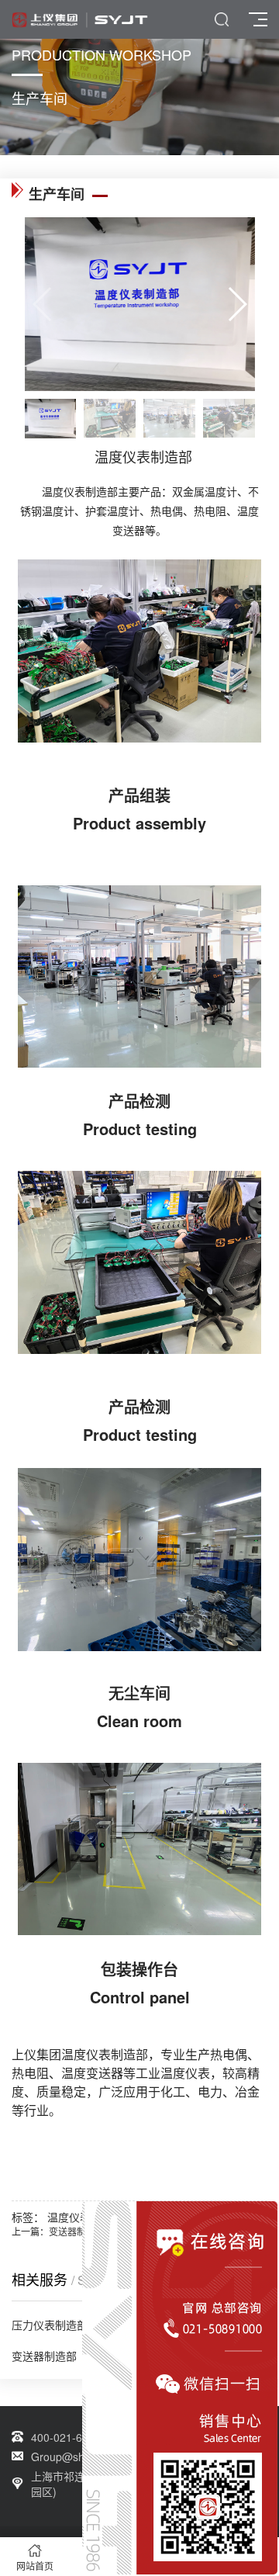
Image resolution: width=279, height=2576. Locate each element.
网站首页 (35, 2566)
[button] (237, 304)
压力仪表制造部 (50, 2325)
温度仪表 (69, 2217)
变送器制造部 (77, 2231)
